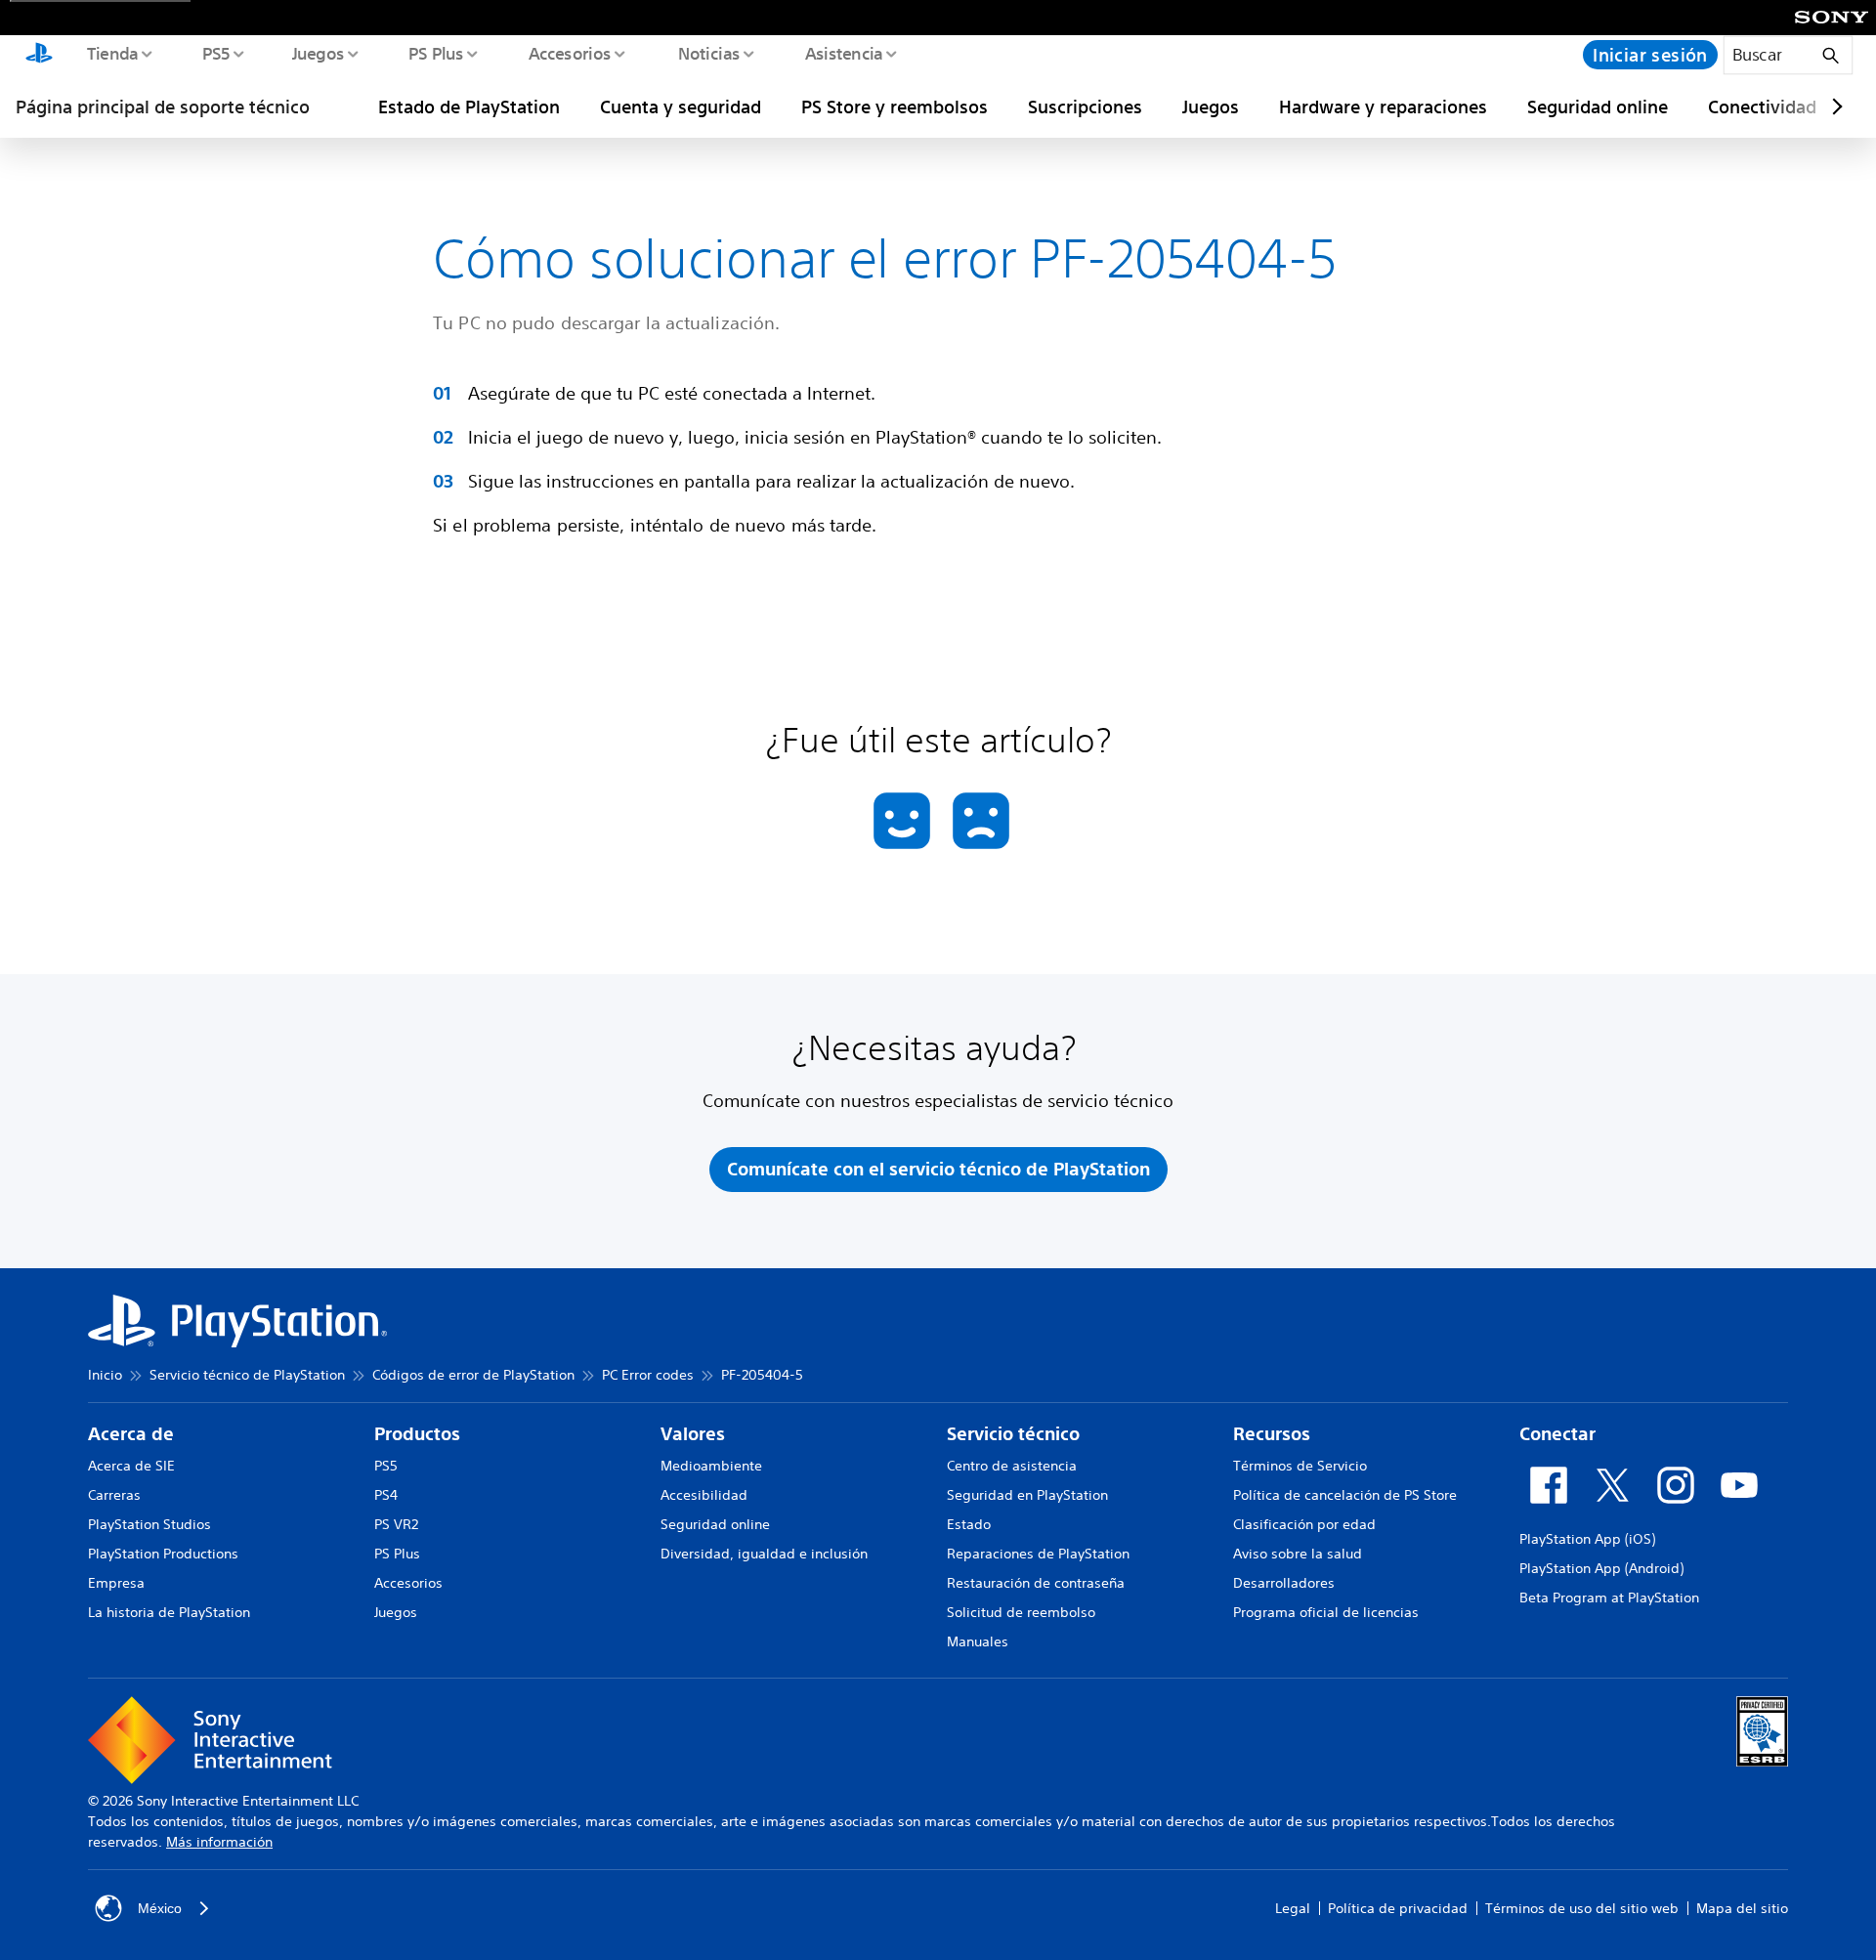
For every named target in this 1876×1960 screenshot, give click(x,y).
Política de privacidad (1398, 1908)
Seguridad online (1598, 107)
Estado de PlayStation (469, 107)
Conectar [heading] (1557, 1434)
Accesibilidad (704, 1495)
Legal (1293, 1908)
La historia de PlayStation (169, 1612)
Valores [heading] (693, 1434)
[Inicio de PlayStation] (39, 55)
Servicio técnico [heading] (1013, 1434)
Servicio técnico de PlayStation (247, 1375)
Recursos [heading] (1272, 1434)
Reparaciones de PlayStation (1038, 1554)
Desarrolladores (1284, 1583)
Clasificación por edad (1304, 1524)
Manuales (978, 1641)
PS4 (386, 1495)
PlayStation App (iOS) (1587, 1539)
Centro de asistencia (1012, 1466)
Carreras (114, 1495)
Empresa (116, 1583)
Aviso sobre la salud (1298, 1554)
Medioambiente (711, 1466)
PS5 (215, 53)
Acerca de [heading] (131, 1434)
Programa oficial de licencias (1326, 1612)
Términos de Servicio (1300, 1466)
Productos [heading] (417, 1434)
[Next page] (1834, 107)
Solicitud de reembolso (1021, 1612)
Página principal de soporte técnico (163, 107)
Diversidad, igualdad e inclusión (764, 1554)
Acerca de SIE (131, 1466)
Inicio (105, 1375)
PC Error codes (648, 1375)
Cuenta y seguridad (681, 107)
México (160, 1908)
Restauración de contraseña (1036, 1583)
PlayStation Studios (149, 1524)
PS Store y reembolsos (895, 107)
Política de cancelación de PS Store (1345, 1495)
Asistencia (843, 53)
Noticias (708, 53)
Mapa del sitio (1742, 1908)
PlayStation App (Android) (1601, 1568)
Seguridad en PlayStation (1027, 1495)
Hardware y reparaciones (1383, 107)
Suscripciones (1085, 107)
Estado (969, 1524)
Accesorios (569, 53)
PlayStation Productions (163, 1554)
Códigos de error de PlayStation (473, 1375)
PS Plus (435, 53)
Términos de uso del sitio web (1582, 1908)
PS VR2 (396, 1524)
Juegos (317, 53)
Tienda (111, 53)
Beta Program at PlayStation (1609, 1598)
